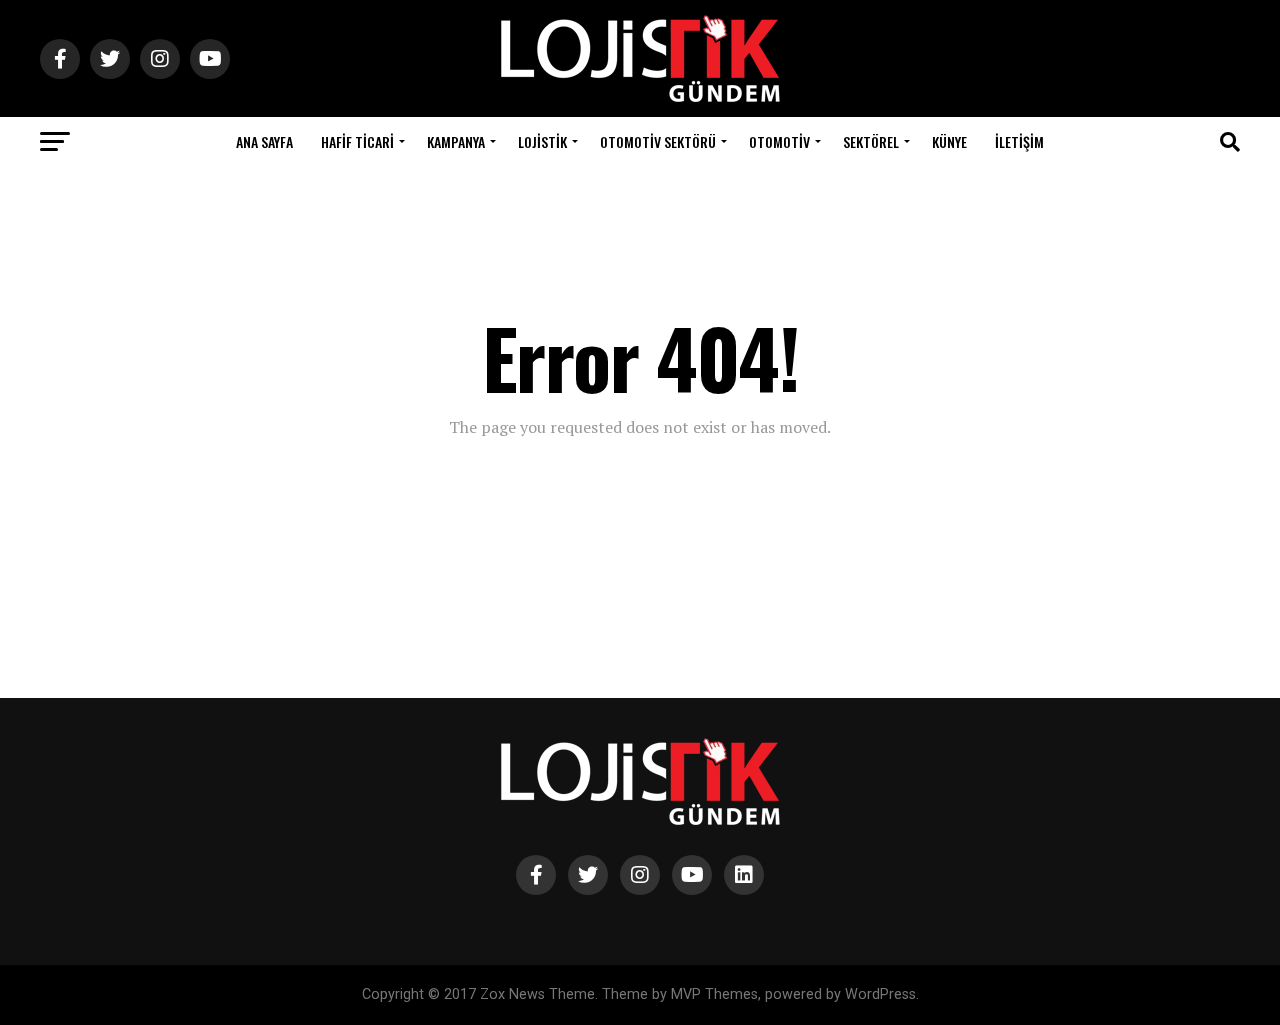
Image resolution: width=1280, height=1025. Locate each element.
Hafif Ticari (357, 141)
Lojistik (542, 141)
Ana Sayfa (264, 141)
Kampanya (456, 141)
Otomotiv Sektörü (658, 141)
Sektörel (871, 141)
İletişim (1019, 141)
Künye (949, 141)
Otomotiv (779, 141)
